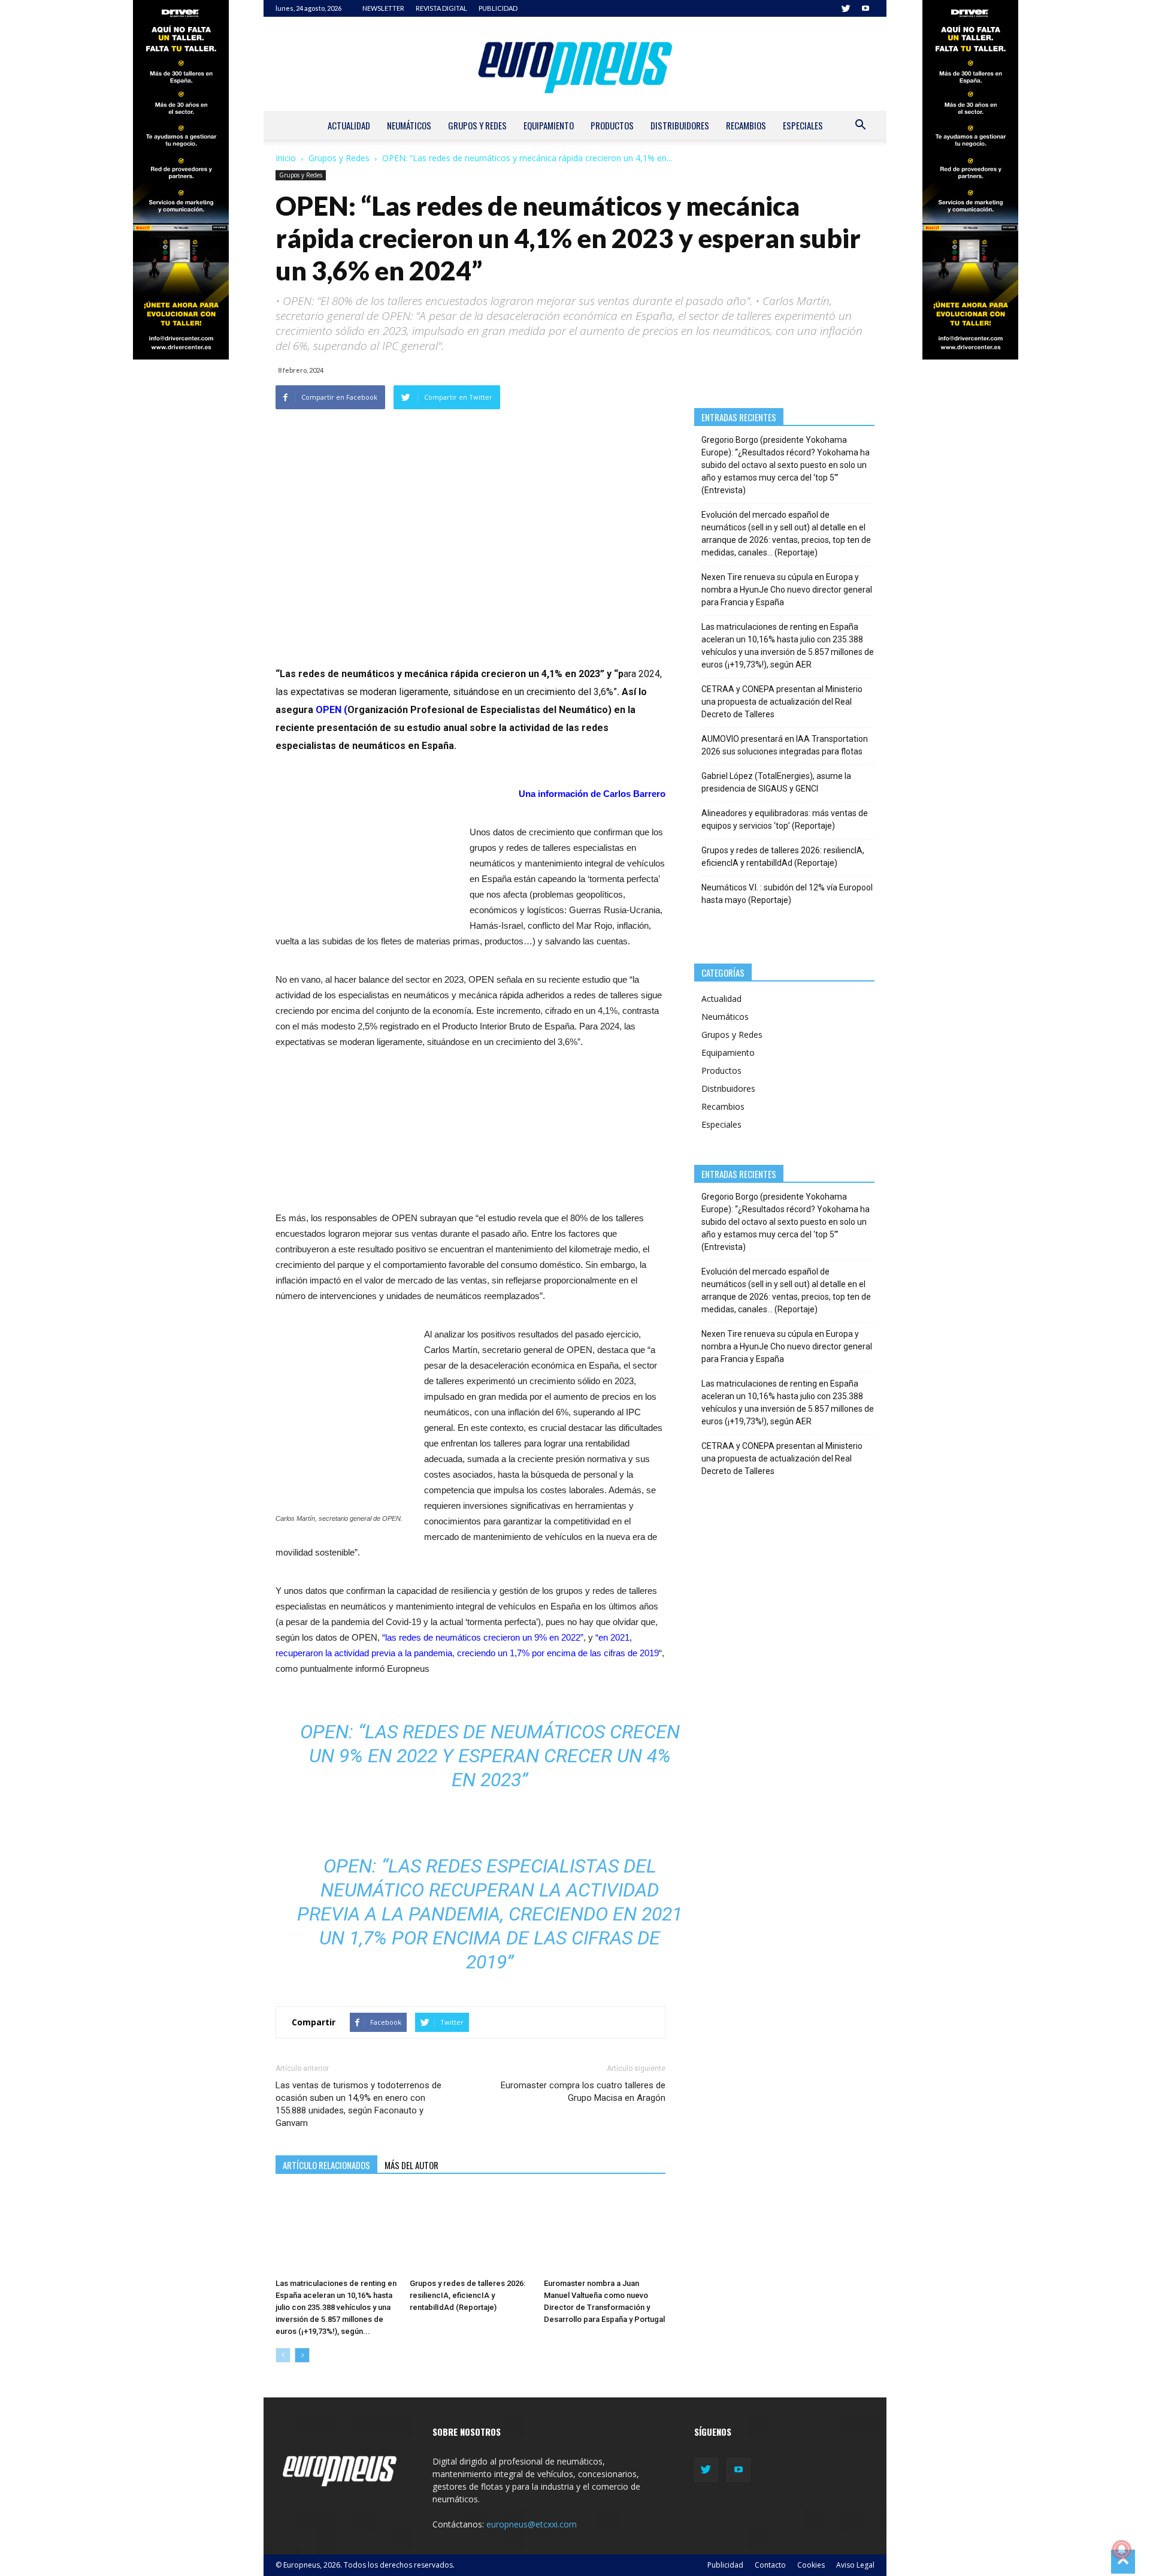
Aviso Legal (855, 2565)
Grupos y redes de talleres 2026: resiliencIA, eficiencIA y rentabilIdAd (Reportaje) (467, 2295)
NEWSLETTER (383, 8)
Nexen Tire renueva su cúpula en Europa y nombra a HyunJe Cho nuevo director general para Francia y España (787, 590)
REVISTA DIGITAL (441, 8)
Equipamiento (549, 125)
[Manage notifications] (1122, 2550)
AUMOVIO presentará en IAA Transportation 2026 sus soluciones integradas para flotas (785, 745)
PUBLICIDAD (498, 8)
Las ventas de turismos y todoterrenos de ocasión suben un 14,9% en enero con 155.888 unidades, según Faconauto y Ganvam (358, 2104)
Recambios (746, 125)
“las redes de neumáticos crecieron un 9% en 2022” (483, 1637)
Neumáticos (409, 125)
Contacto (770, 2565)
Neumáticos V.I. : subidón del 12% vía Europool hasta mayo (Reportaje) (787, 894)
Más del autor (411, 2165)
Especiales (803, 125)
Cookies (811, 2565)
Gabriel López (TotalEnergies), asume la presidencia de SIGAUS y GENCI (776, 782)
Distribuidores (680, 125)
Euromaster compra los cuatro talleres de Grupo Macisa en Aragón (583, 2092)
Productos (612, 125)
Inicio (286, 158)
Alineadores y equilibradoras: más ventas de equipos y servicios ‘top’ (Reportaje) (785, 819)
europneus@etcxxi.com (532, 2524)
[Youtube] (865, 8)
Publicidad (725, 2565)
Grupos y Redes (477, 125)
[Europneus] (575, 64)
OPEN (329, 710)
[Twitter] (846, 8)
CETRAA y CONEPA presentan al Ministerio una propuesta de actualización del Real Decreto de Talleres (782, 702)
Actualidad (349, 125)
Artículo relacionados (326, 2165)
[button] (860, 126)
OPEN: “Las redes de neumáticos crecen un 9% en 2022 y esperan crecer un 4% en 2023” (490, 1756)
